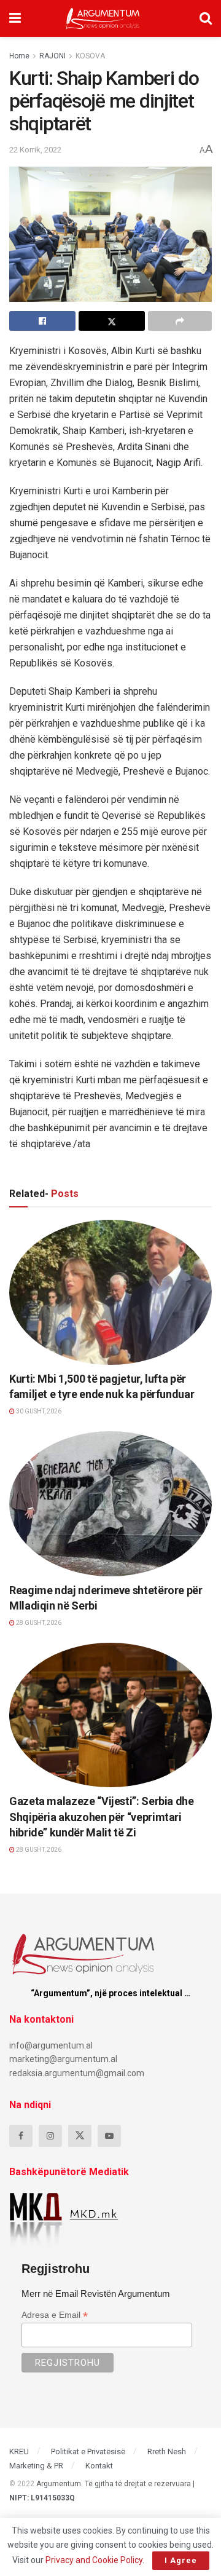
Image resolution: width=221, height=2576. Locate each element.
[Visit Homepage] (103, 18)
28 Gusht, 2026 (38, 1623)
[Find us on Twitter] (80, 2136)
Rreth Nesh (167, 2452)
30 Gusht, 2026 (38, 1411)
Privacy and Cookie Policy (94, 2560)
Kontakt (99, 2466)
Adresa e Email (55, 2315)
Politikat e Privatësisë (88, 2452)
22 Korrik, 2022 (35, 150)
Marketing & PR (36, 2466)
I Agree (181, 2560)
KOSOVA (90, 56)
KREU (19, 2452)
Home (19, 56)
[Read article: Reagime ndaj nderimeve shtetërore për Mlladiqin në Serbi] (110, 1504)
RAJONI (52, 56)
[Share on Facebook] (42, 321)
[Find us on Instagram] (50, 2136)
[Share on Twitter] (112, 321)
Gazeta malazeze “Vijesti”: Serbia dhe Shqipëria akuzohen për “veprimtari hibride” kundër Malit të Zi (102, 1816)
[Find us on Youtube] (109, 2136)
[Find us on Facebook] (21, 2136)
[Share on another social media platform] (180, 321)
